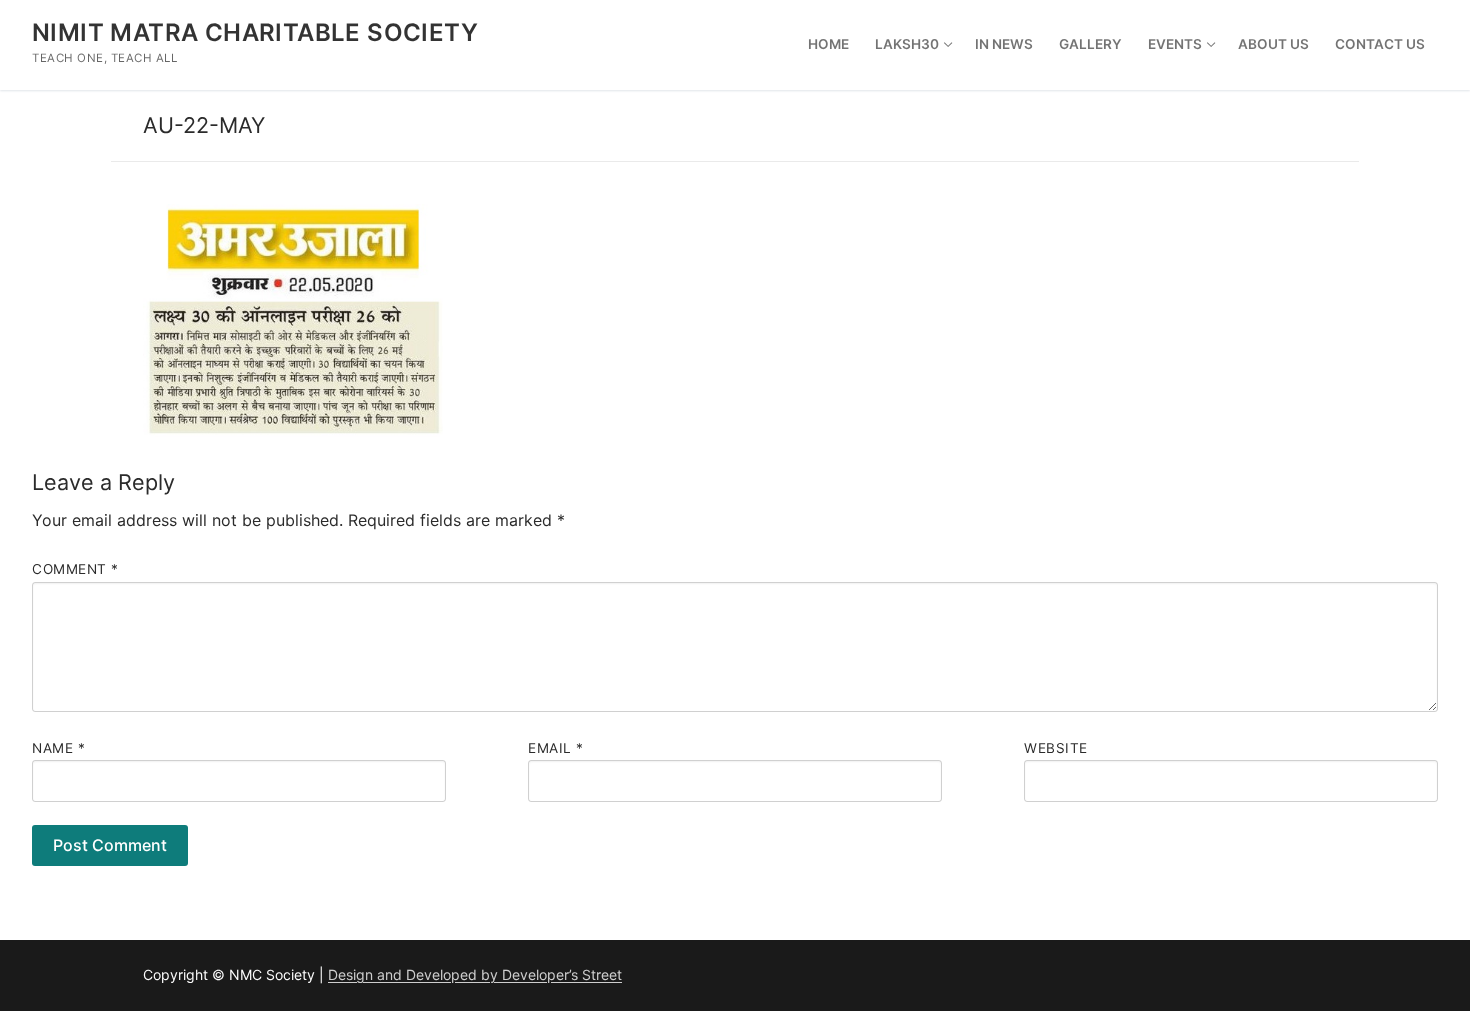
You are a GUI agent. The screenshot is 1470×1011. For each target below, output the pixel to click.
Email (556, 748)
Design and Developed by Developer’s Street (475, 974)
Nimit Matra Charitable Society (255, 32)
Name (58, 748)
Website (1056, 748)
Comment (75, 569)
